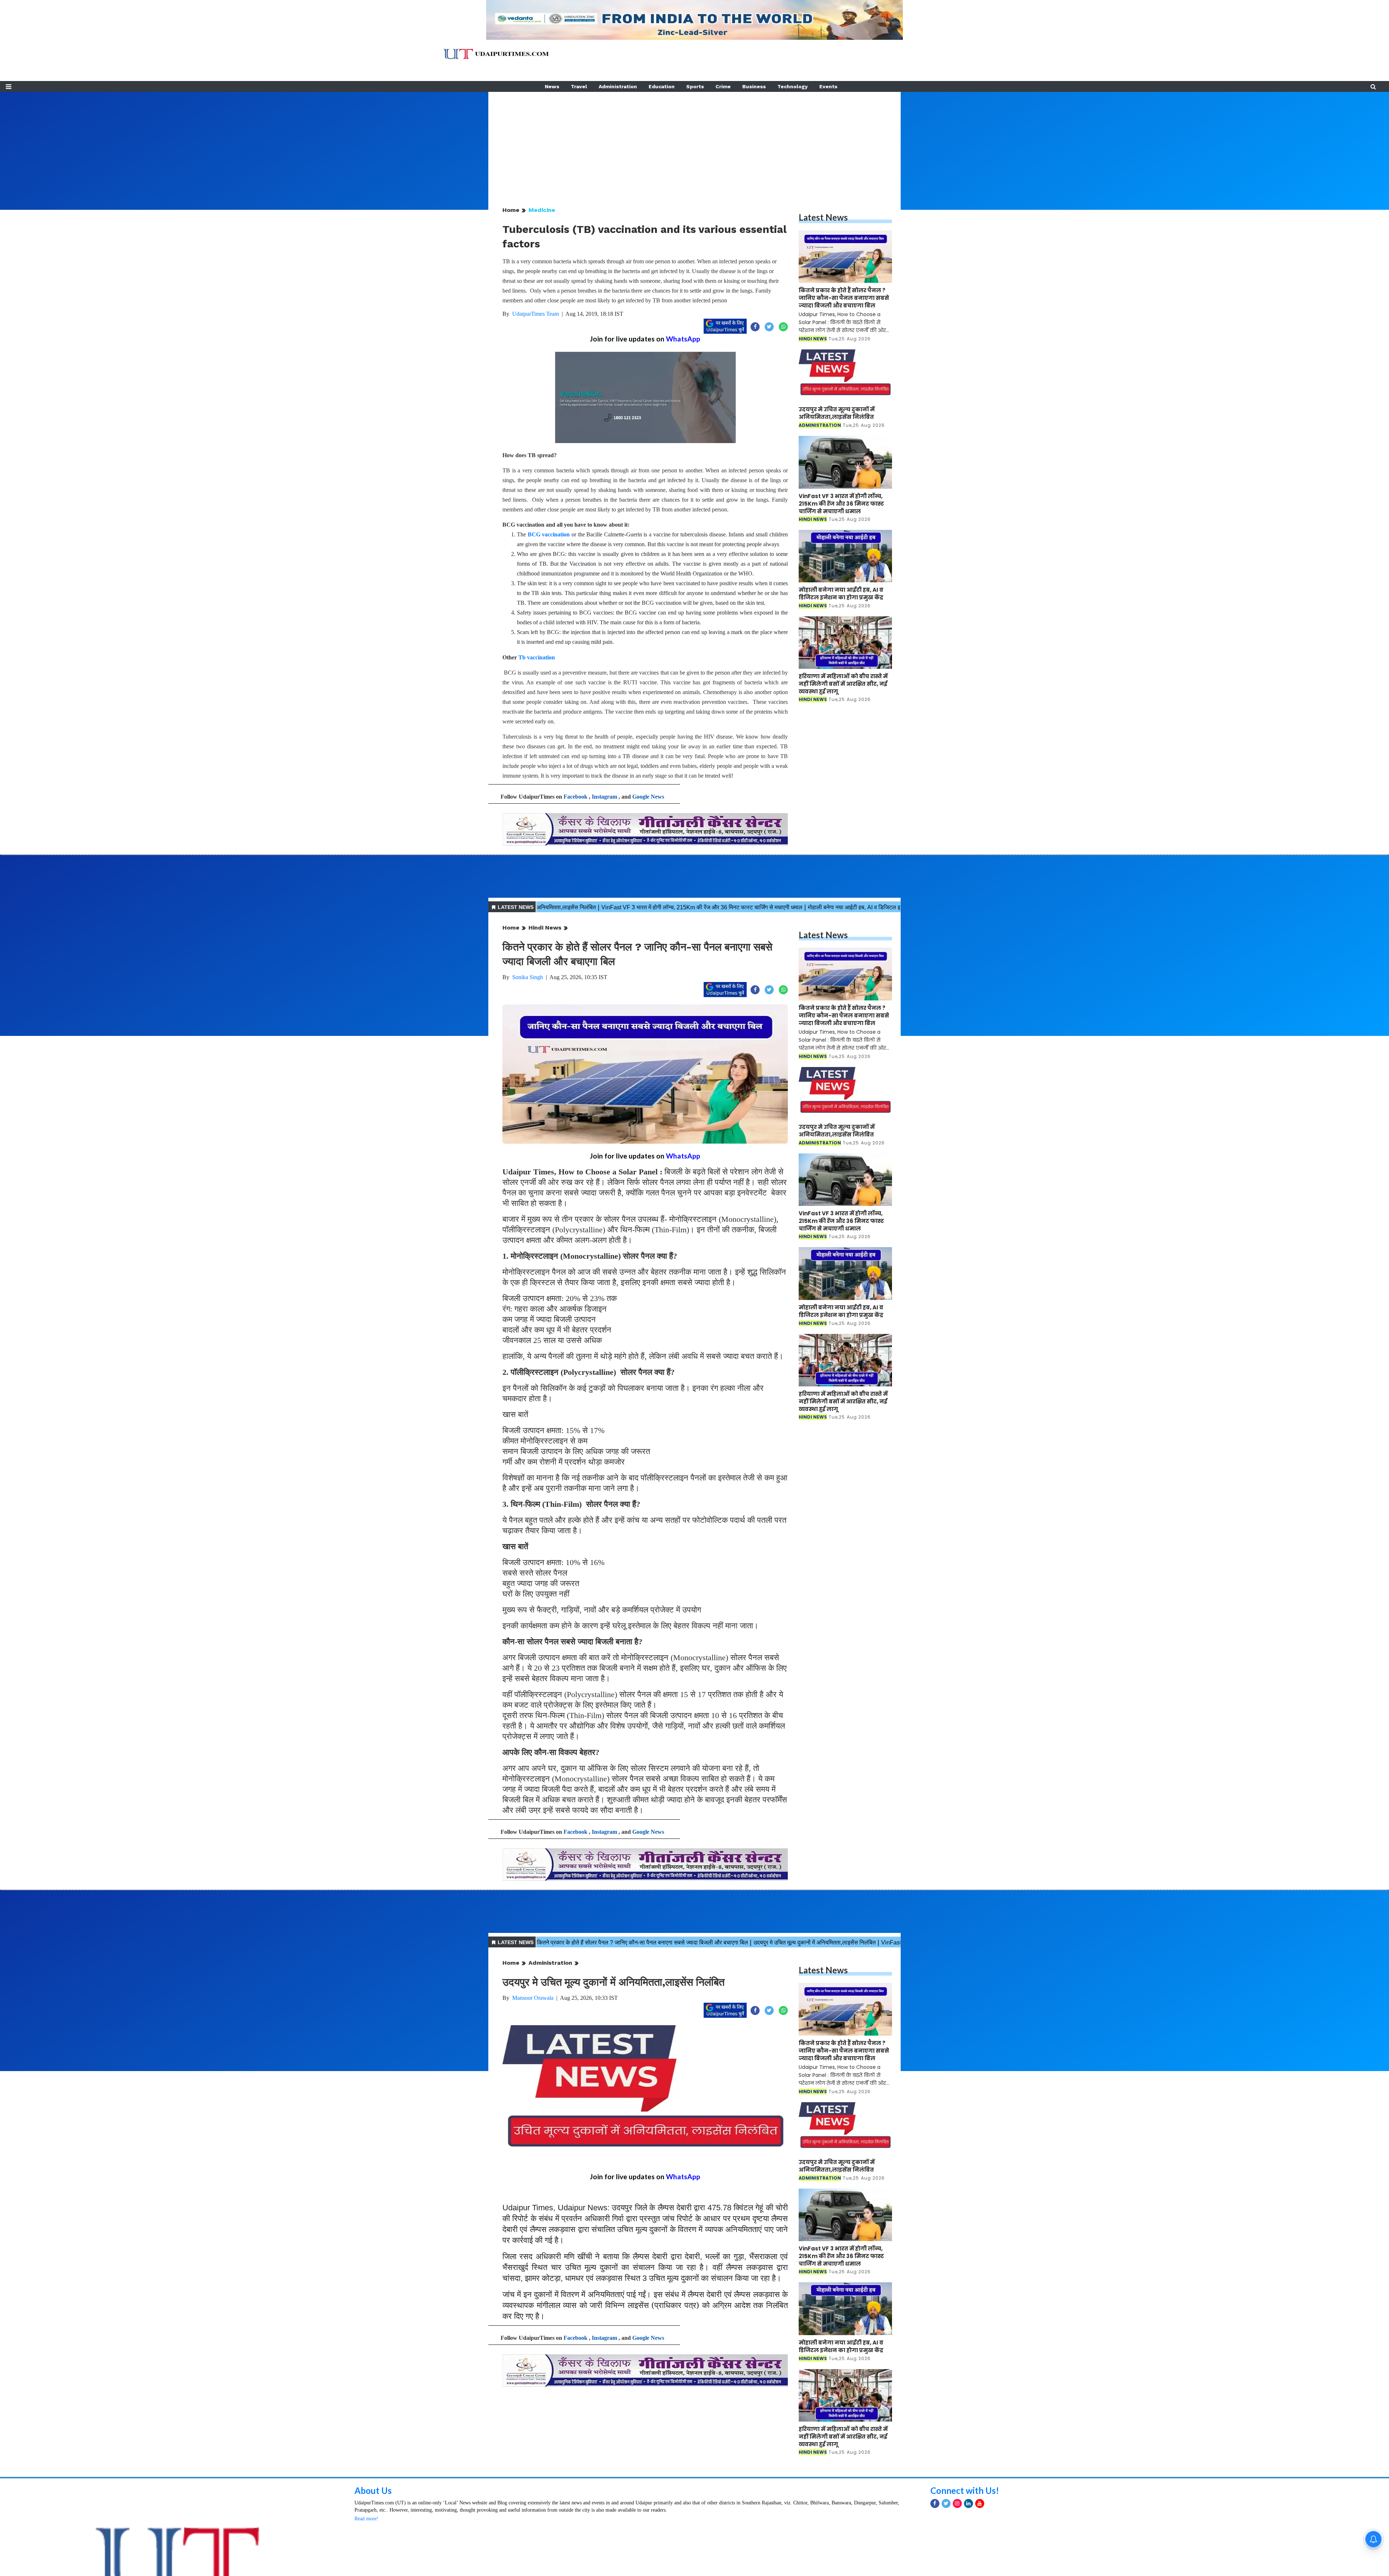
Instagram (604, 797)
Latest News (823, 217)
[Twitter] (946, 2503)
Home (511, 210)
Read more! (366, 2519)
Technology (793, 86)
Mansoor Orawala (533, 1998)
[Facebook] (935, 2503)
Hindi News (545, 928)
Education (662, 86)
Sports (695, 86)
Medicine (542, 210)
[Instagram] (957, 2503)
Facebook (575, 797)
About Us (373, 2490)
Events (828, 86)
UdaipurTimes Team (536, 314)
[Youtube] (980, 2503)
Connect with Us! (965, 2490)
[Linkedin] (969, 2503)
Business (754, 86)
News (552, 86)
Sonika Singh (528, 977)
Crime (723, 86)
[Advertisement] (694, 143)
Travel (579, 86)
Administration (618, 86)
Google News (648, 797)
